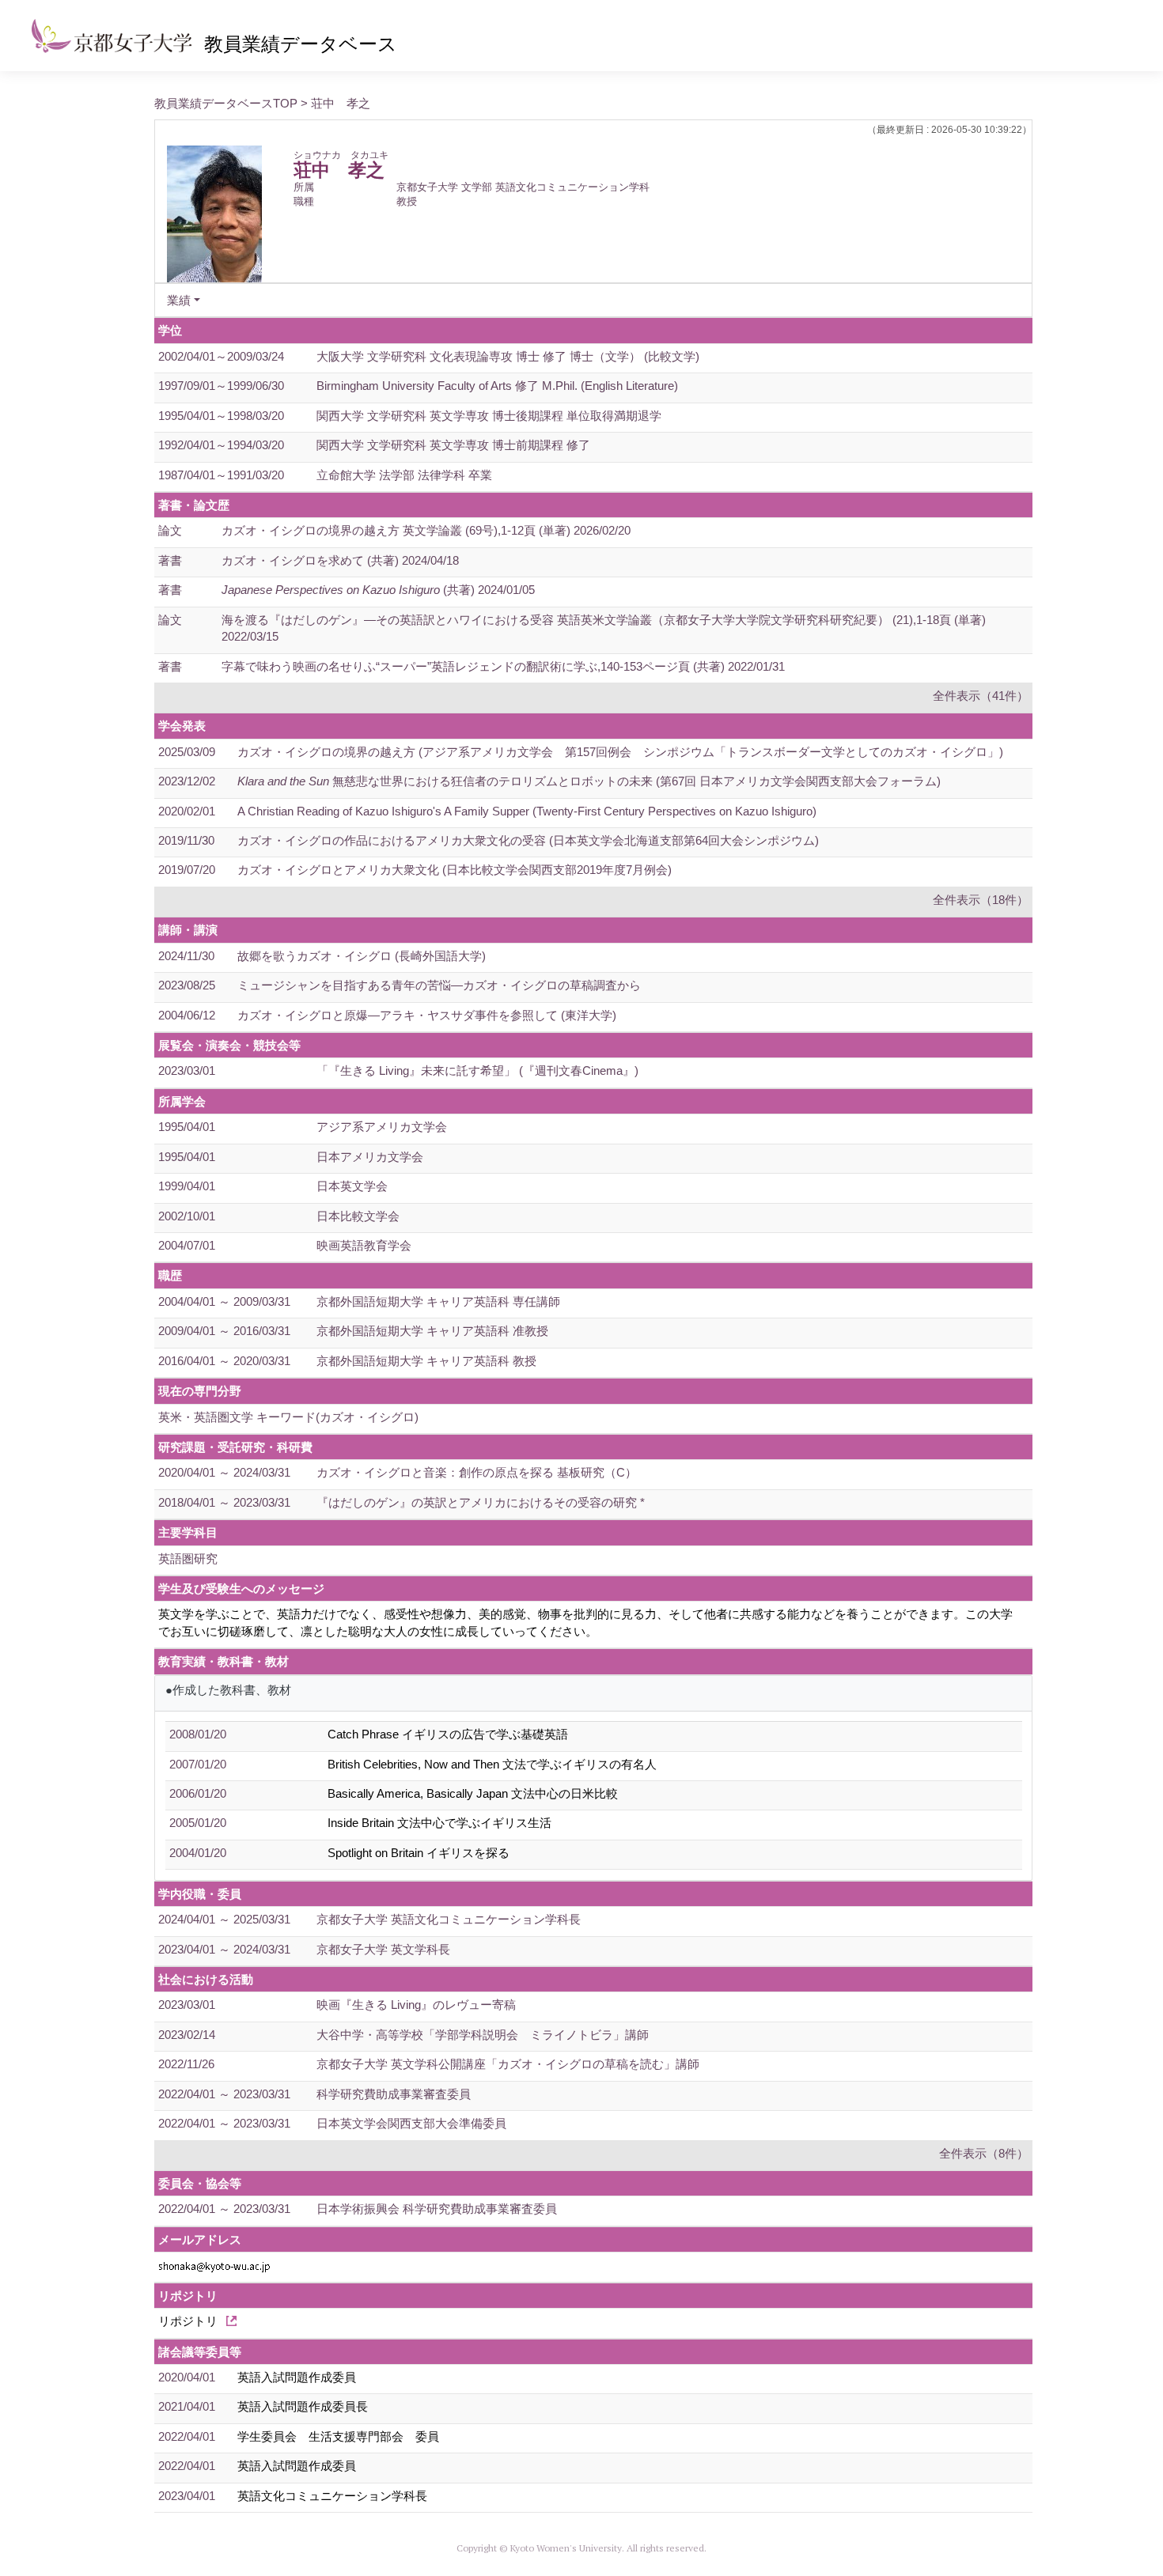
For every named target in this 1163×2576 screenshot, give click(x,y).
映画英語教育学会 (364, 1245)
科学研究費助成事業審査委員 (394, 2094)
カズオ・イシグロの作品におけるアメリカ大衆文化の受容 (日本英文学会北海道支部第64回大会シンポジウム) (528, 840)
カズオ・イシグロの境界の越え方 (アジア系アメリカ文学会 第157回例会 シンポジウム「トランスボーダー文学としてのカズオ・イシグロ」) (620, 752)
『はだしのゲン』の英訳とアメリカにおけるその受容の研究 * (481, 1502)
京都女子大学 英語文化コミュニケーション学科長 (449, 1919)
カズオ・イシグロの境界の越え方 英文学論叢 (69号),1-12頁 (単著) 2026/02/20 (426, 530)
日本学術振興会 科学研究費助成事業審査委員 (437, 2209)
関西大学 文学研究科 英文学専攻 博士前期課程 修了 (453, 445)
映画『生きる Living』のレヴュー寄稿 (416, 2005)
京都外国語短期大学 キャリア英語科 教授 (426, 1361)
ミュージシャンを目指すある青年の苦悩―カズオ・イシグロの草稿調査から (439, 985)
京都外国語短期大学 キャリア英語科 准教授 (432, 1331)
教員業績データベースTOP (226, 103)
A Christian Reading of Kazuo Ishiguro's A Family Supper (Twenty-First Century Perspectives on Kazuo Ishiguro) (527, 811)
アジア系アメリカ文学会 (382, 1127)
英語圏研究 (188, 1558)
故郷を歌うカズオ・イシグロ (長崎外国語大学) (362, 956)
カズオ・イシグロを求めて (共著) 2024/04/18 (340, 560)
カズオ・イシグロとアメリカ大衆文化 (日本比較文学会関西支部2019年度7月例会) (455, 870)
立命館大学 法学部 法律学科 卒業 (404, 475)
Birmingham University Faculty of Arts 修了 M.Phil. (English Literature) (497, 386)
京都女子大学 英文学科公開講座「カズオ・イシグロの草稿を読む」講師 (508, 2064)
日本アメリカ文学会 (370, 1157)
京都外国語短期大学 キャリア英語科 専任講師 (438, 1301)
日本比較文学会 (358, 1216)
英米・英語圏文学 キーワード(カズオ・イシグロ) (288, 1417)
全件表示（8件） (984, 2153)
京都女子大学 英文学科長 (383, 1949)
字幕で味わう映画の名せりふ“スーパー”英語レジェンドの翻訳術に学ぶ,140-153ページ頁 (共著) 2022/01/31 (503, 666)
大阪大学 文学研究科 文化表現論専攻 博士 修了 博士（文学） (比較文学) (508, 356)
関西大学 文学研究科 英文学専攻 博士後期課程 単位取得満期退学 (489, 416)
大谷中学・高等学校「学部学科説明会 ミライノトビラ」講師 (483, 2035)
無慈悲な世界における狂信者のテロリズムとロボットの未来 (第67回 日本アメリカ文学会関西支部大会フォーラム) (589, 781)
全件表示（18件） (981, 900)
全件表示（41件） (981, 696)
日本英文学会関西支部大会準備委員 (411, 2123)
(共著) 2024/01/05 (378, 590)
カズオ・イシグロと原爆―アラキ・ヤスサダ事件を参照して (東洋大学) (427, 1015)
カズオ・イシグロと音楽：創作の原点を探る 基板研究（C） (477, 1472)
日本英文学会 (352, 1186)
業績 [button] (179, 300)
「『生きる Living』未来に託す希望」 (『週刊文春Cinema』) (477, 1070)
